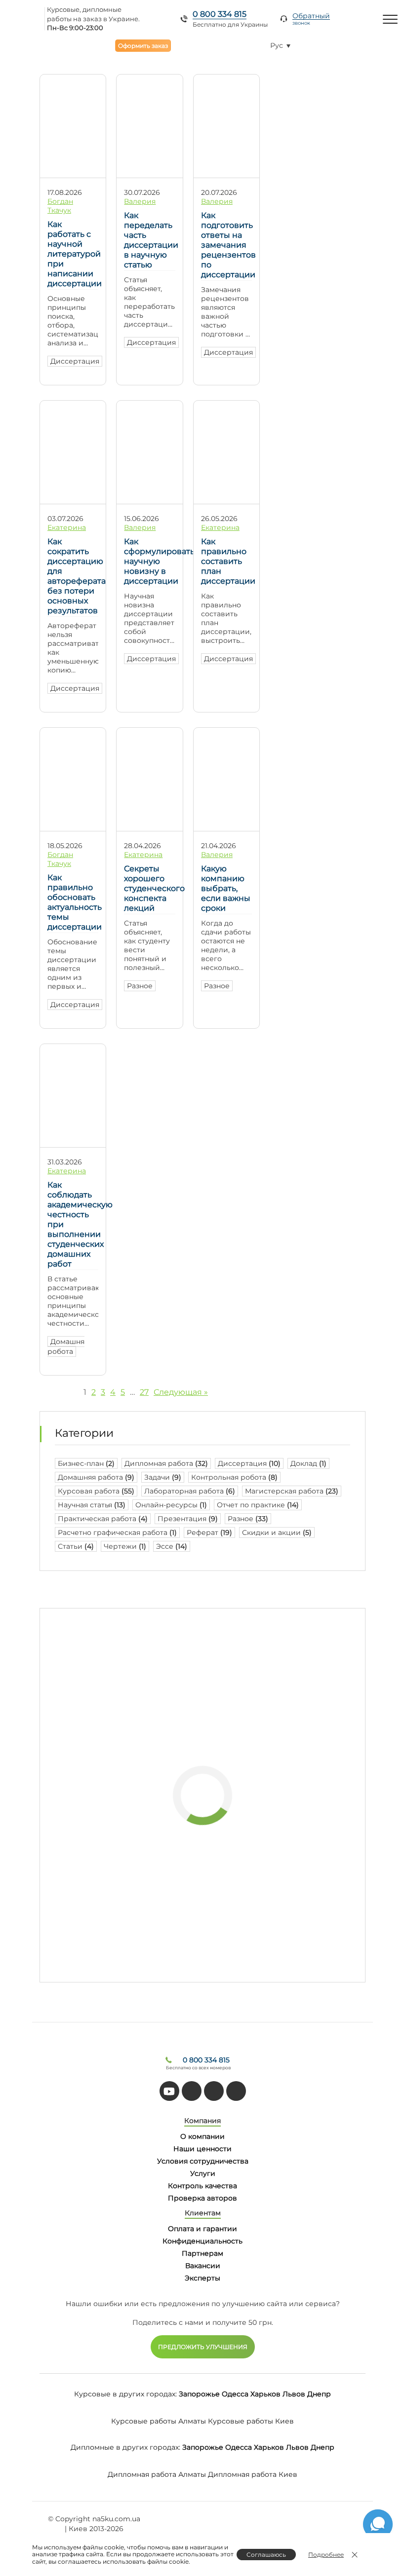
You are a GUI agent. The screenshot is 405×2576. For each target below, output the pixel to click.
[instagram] (236, 2091)
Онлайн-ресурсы (171, 1505)
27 (144, 1392)
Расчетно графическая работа (117, 1532)
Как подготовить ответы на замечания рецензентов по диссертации (226, 245)
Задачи (163, 1477)
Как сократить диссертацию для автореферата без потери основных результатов (73, 576)
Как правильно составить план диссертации (226, 561)
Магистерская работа (292, 1491)
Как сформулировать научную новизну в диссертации (149, 561)
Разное (140, 986)
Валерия (140, 201)
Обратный (311, 19)
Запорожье (199, 2394)
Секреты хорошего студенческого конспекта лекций (149, 888)
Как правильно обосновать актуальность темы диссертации (73, 902)
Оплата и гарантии (202, 2229)
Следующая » (181, 1392)
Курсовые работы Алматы (159, 2421)
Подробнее (326, 2555)
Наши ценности (202, 2149)
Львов (294, 2394)
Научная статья (92, 1505)
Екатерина (67, 527)
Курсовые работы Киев (251, 2421)
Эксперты (202, 2278)
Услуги (203, 2173)
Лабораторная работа (190, 1491)
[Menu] (390, 19)
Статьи (76, 1546)
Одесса (235, 2394)
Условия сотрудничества (203, 2161)
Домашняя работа (96, 1477)
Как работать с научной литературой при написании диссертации (73, 254)
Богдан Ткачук (60, 206)
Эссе (172, 1546)
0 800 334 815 (220, 14)
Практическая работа (103, 1519)
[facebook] (214, 2091)
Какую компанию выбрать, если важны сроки (226, 888)
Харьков (265, 2394)
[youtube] (169, 2091)
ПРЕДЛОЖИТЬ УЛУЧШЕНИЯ (203, 2347)
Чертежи (125, 1546)
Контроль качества (202, 2186)
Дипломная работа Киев (253, 2474)
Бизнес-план (86, 1463)
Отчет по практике (258, 1505)
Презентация (188, 1519)
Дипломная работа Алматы (157, 2474)
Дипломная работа (166, 1463)
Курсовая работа (96, 1491)
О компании (202, 2136)
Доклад (308, 1463)
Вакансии (203, 2266)
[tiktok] (192, 2091)
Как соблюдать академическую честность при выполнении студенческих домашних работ (73, 1224)
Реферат (209, 1532)
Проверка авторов (202, 2198)
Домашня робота (66, 1346)
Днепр (319, 2394)
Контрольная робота (234, 1477)
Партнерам (202, 2253)
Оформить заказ (143, 46)
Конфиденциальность (202, 2241)
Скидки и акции (277, 1532)
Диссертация (75, 361)
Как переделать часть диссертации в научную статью (149, 240)
